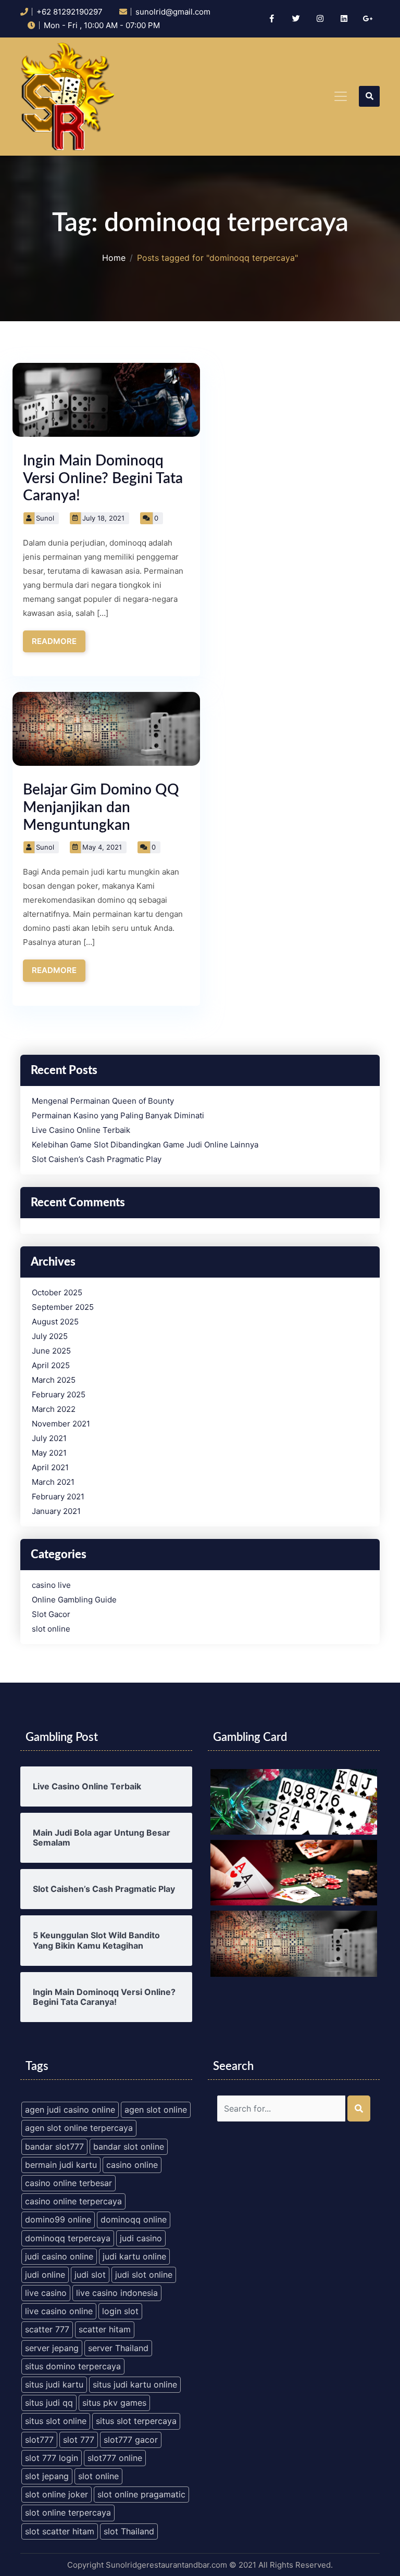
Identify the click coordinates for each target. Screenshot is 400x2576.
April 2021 (50, 1468)
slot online (51, 1629)
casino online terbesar (68, 2183)
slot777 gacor (131, 2440)
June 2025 (51, 1351)
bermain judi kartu (61, 2165)
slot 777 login (52, 2458)
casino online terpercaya (73, 2201)
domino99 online (58, 2219)
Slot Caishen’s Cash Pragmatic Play (97, 1159)
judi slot (90, 2275)
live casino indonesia (117, 2293)
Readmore (54, 641)
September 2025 (63, 1307)
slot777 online (115, 2458)
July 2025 (50, 1336)
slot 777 (79, 2440)
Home (114, 258)
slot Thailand (129, 2531)
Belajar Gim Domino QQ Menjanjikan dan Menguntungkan (101, 807)
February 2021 (58, 1497)
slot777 (39, 2440)
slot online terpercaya (68, 2512)
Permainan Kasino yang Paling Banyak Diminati (118, 1116)
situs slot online (56, 2421)
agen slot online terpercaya (79, 2128)
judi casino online (59, 2256)
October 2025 (57, 1293)
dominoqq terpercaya (68, 2238)
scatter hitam (105, 2329)
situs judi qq (49, 2403)
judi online (45, 2275)
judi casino (141, 2238)
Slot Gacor (51, 1614)
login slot (120, 2311)
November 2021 (61, 1424)
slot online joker (57, 2494)
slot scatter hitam (60, 2531)
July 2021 (49, 1438)
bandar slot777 (54, 2146)
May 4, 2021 (102, 847)
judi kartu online (134, 2256)
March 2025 (54, 1380)
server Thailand (118, 2348)
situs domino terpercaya (73, 2366)
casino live (51, 1585)
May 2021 (49, 1453)
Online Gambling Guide (74, 1600)
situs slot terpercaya (136, 2421)
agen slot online (156, 2110)
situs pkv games (114, 2403)
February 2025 (59, 1395)
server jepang (52, 2348)
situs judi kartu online (135, 2384)
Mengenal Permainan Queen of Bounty (103, 1101)
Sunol (45, 518)
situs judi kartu (54, 2384)
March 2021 (53, 1482)
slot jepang (47, 2476)
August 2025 (55, 1322)
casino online (132, 2165)
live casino (46, 2293)
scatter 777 (47, 2329)
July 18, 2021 (103, 518)
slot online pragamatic (141, 2494)
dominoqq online (134, 2219)
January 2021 (56, 1511)
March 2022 (54, 1409)
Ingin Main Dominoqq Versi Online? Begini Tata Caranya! (103, 478)
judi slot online (144, 2275)
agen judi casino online (70, 2110)
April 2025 (51, 1366)
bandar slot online (129, 2146)
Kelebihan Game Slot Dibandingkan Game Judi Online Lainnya (145, 1145)
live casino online (59, 2311)
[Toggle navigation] (341, 96)
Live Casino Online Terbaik (81, 1130)
